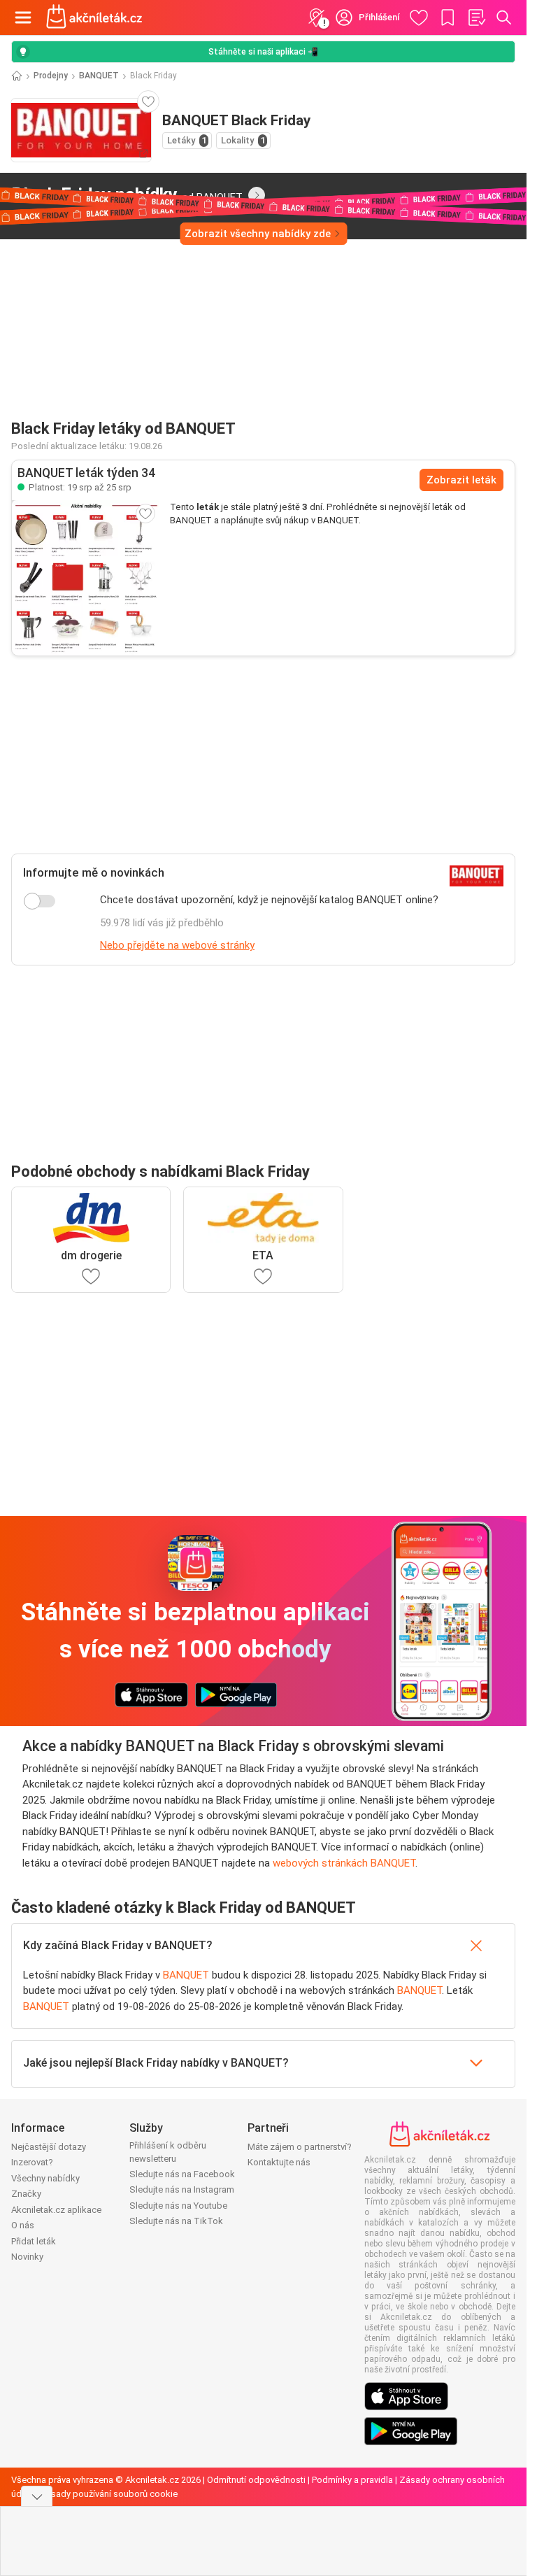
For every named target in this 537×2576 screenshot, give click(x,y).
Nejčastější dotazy (49, 2147)
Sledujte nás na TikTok (176, 2221)
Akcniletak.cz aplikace (56, 2210)
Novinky (27, 2257)
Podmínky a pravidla (352, 2480)
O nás (23, 2225)
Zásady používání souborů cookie (109, 2494)
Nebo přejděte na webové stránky (177, 945)
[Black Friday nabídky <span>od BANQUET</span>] (257, 195)
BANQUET (99, 76)
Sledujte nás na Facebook (182, 2174)
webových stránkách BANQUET (344, 1863)
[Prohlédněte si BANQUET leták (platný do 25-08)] (85, 578)
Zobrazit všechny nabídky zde (258, 234)
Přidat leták (34, 2241)
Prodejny (51, 76)
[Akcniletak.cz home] (94, 17)
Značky (26, 2194)
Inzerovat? (32, 2162)
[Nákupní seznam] (476, 17)
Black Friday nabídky (127, 194)
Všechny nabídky (45, 2178)
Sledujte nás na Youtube (178, 2206)
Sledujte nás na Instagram (182, 2189)
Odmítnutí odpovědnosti (256, 2480)
